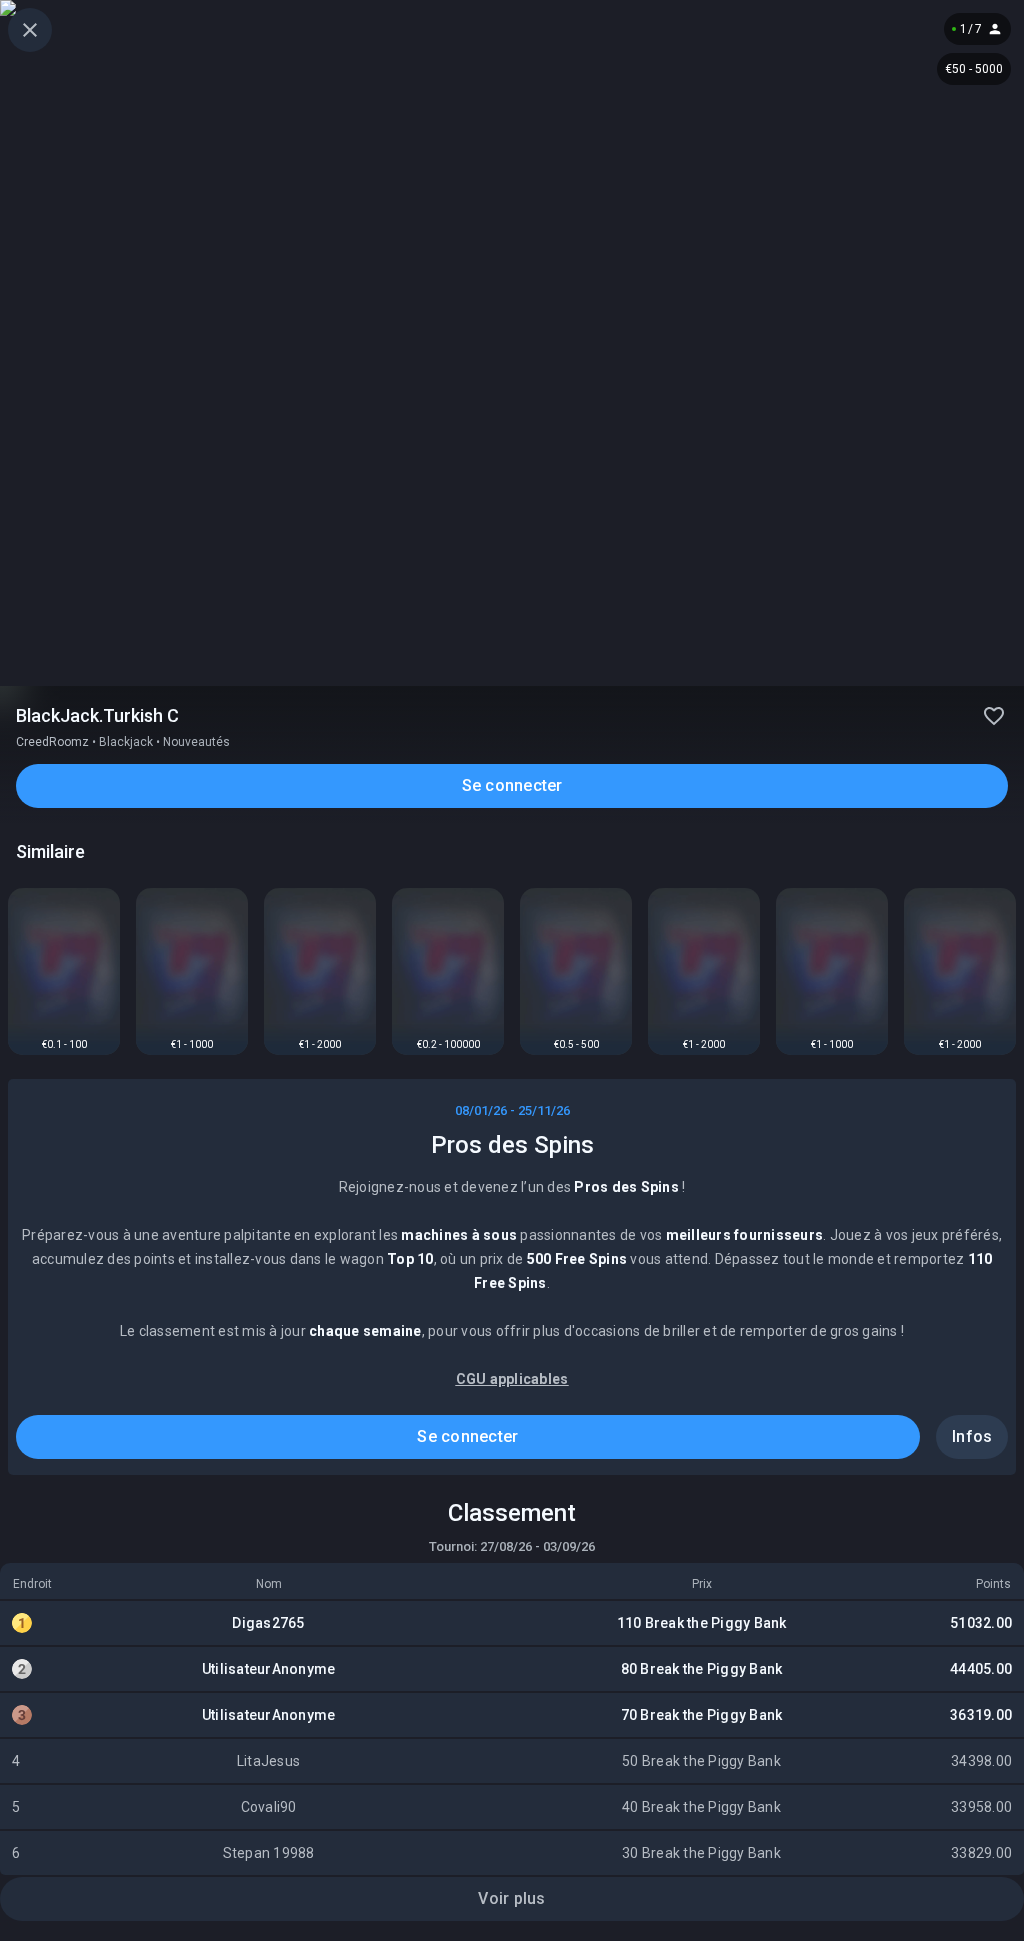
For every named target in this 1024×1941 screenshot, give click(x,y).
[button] (30, 30)
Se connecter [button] (512, 785)
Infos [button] (972, 1436)
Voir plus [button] (511, 1898)
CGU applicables (512, 1379)
